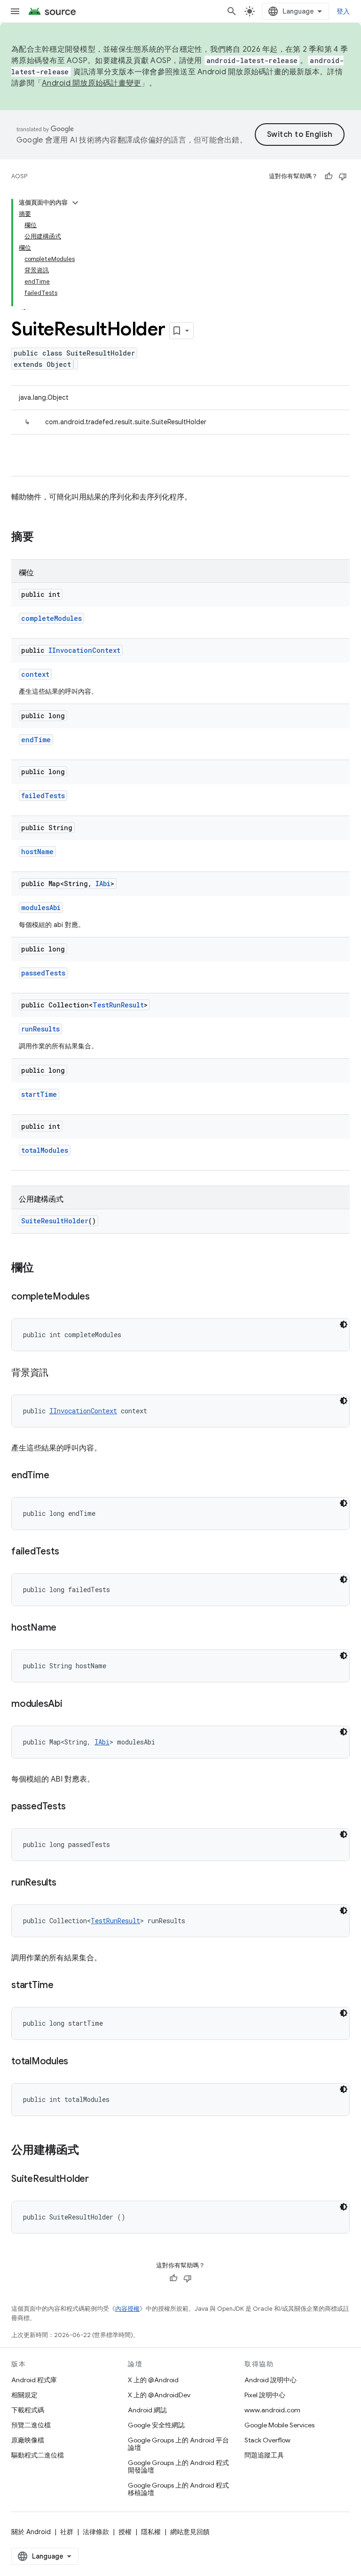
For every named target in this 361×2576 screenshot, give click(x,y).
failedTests (43, 796)
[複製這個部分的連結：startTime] (63, 1986)
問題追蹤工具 (264, 2455)
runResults (40, 1029)
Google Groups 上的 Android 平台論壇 (178, 2444)
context (35, 674)
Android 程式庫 (34, 2380)
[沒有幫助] (343, 176)
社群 (67, 2532)
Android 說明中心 (271, 2380)
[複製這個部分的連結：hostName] (66, 1628)
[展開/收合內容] (75, 203)
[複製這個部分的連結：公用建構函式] (88, 2151)
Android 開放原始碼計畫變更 (91, 83)
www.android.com (272, 2410)
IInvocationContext (84, 650)
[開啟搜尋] (232, 11)
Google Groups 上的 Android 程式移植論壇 (178, 2489)
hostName (37, 852)
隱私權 (151, 2532)
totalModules (45, 1150)
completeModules (51, 618)
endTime (36, 740)
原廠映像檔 (28, 2440)
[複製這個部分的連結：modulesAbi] (72, 1704)
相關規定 (24, 2395)
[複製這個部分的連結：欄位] (43, 1268)
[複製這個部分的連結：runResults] (66, 1883)
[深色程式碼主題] (344, 1324)
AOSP (19, 176)
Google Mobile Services (279, 2425)
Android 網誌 (147, 2410)
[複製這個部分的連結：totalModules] (78, 2062)
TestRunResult (118, 1005)
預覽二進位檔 (31, 2425)
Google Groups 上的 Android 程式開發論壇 (178, 2466)
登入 (343, 11)
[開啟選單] (15, 11)
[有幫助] (329, 176)
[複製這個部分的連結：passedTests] (75, 1807)
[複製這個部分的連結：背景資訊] (58, 1373)
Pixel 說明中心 (265, 2395)
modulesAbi (41, 908)
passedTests (43, 973)
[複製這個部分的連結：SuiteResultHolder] (98, 2180)
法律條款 (96, 2532)
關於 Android (31, 2532)
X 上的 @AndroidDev (159, 2395)
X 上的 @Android (153, 2380)
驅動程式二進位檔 (38, 2455)
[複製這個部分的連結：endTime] (58, 1476)
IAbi (103, 884)
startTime (39, 1094)
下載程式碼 (28, 2410)
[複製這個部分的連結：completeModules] (99, 1297)
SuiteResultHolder (55, 1221)
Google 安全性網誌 (156, 2425)
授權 (125, 2532)
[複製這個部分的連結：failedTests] (68, 1552)
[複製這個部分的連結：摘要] (43, 538)
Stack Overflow (267, 2440)
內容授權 (127, 2309)
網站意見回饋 (190, 2532)
